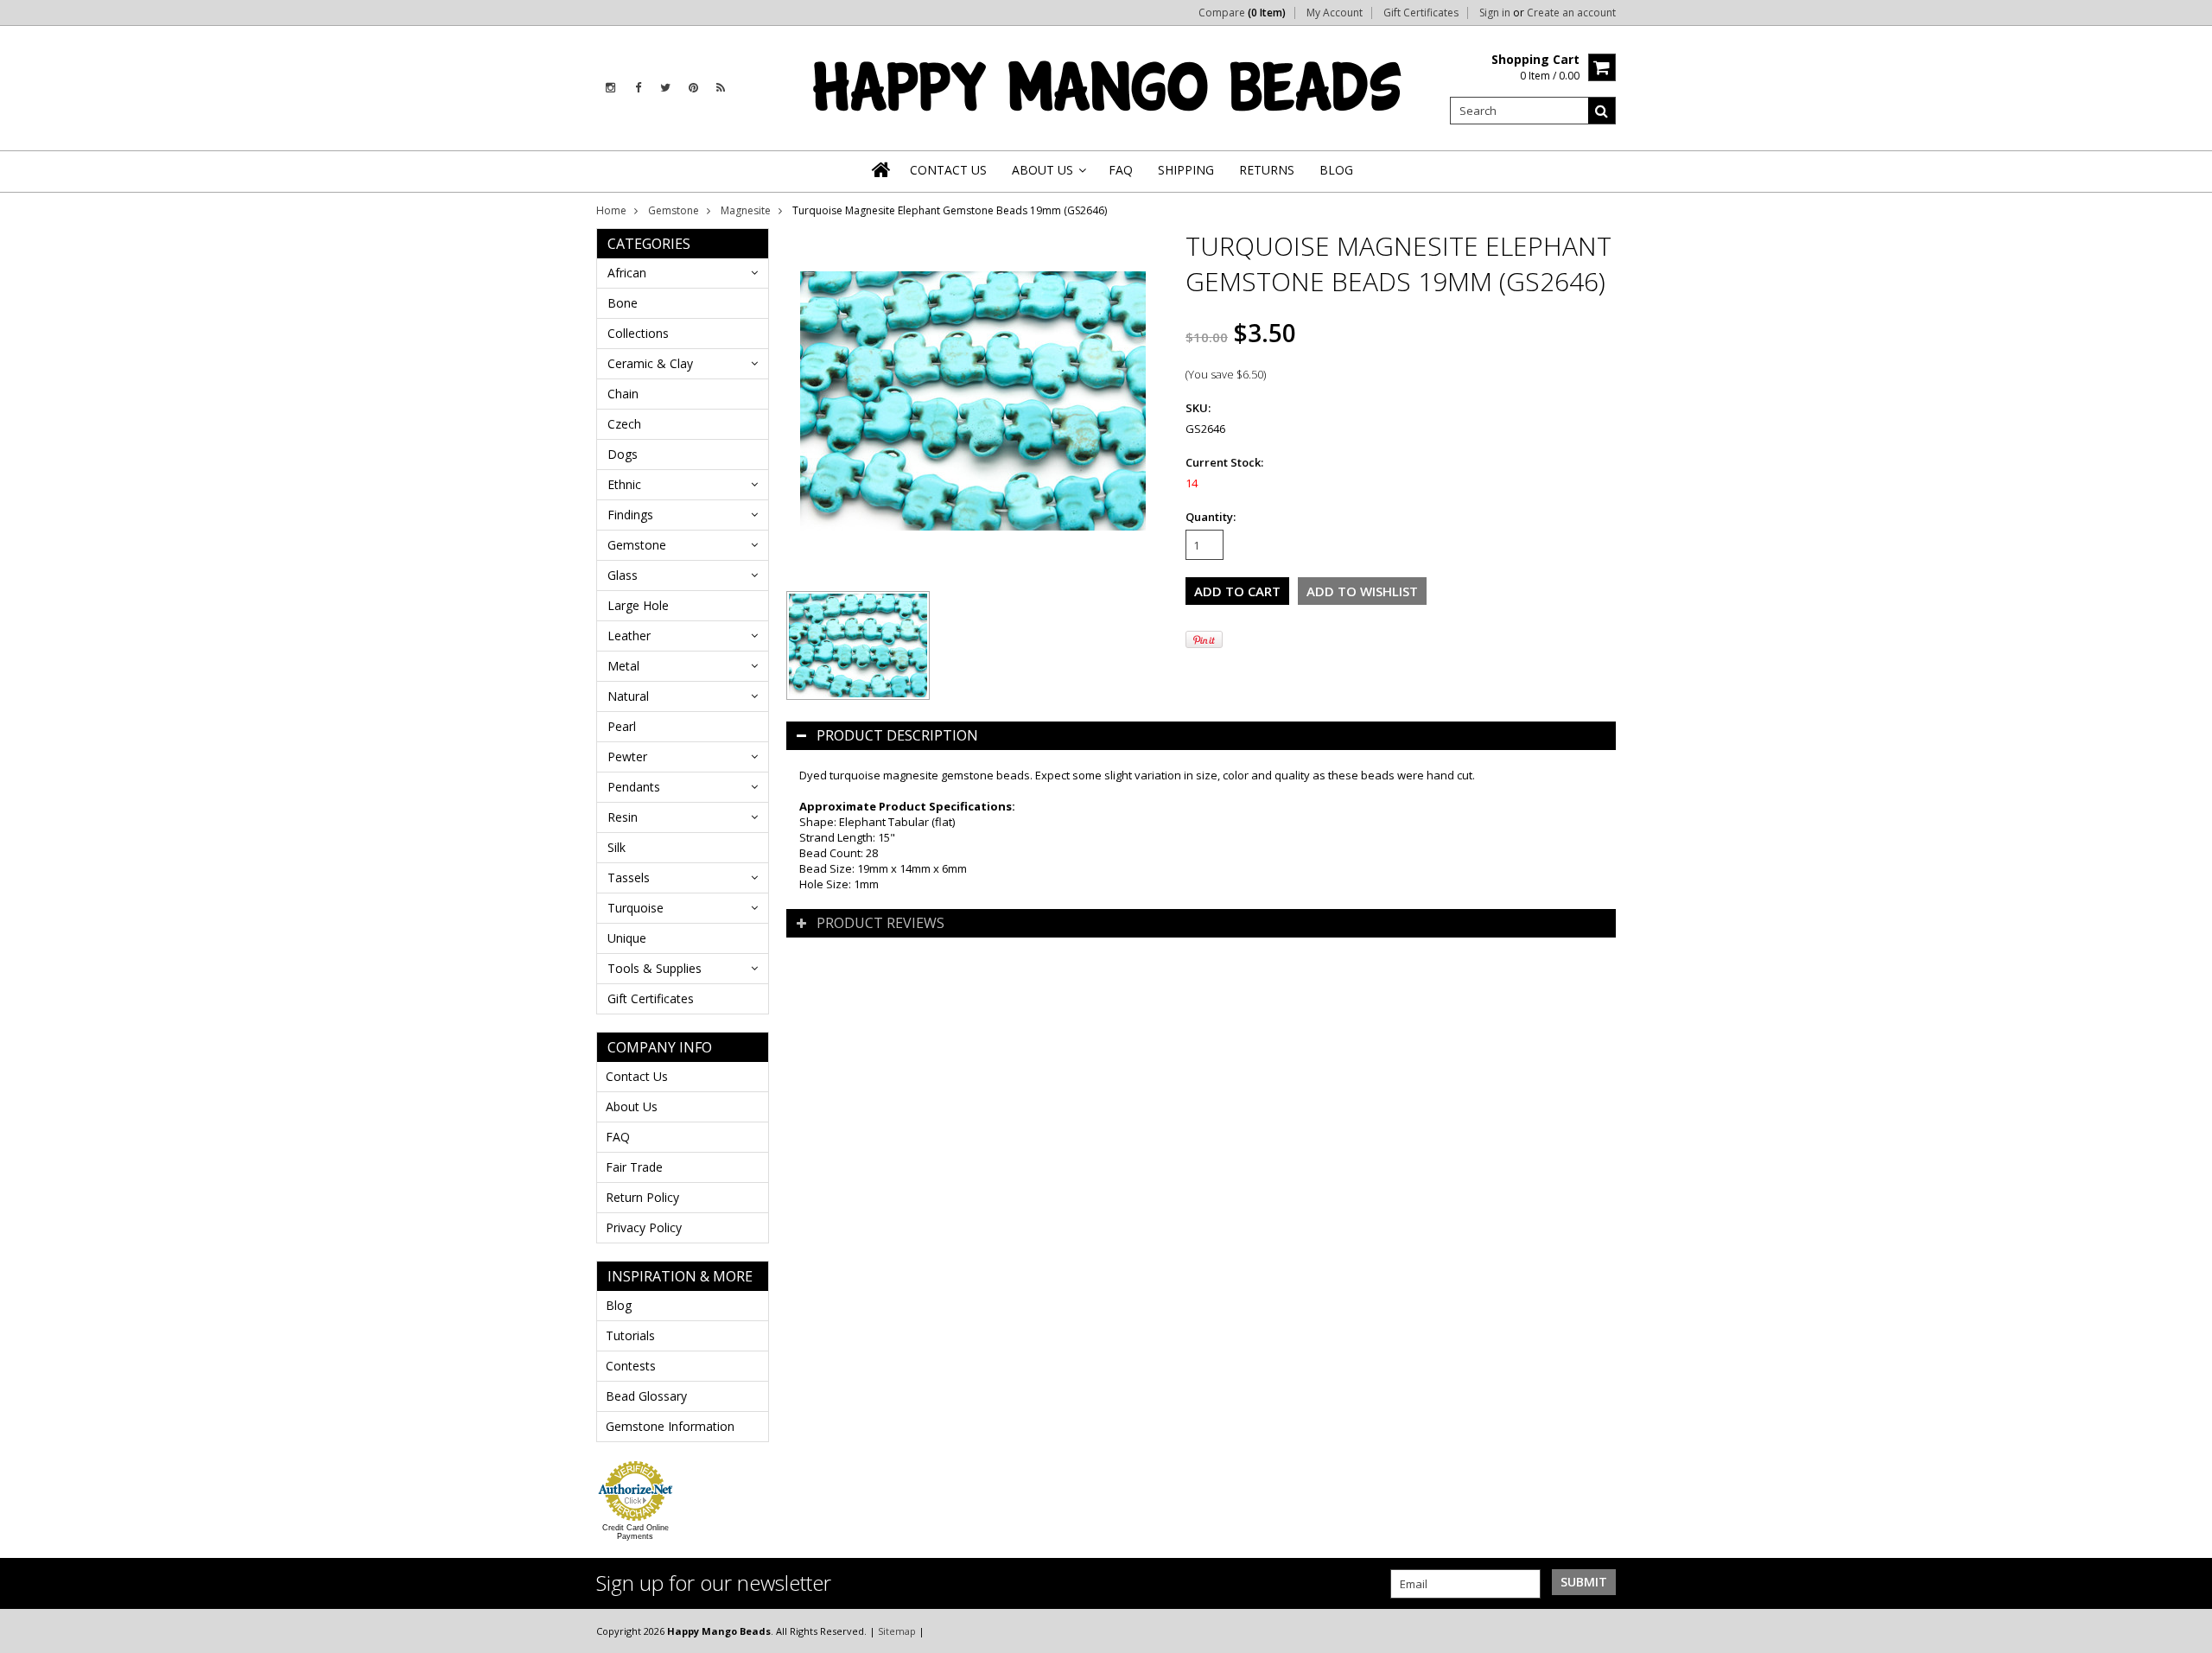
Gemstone (674, 210)
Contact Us (637, 1076)
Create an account (1571, 13)
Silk (617, 847)
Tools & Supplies (655, 968)
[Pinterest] (693, 88)
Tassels (629, 877)
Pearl (622, 726)
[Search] (1602, 111)
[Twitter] (665, 88)
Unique (627, 938)
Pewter (627, 757)
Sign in (1495, 13)
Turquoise (636, 908)
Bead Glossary (646, 1396)
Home (611, 210)
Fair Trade (634, 1167)
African (627, 273)
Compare (1242, 13)
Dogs (623, 454)
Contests (631, 1366)
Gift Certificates (1421, 13)
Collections (638, 333)
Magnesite (746, 210)
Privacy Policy (644, 1227)
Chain (623, 394)
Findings (630, 515)
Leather (629, 636)
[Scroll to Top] (2186, 1631)
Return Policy (642, 1197)
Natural (628, 696)
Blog (619, 1305)
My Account (1335, 13)
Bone (623, 303)
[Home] (882, 169)
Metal (623, 666)
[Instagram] (610, 88)
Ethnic (624, 484)
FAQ (618, 1137)
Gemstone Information (670, 1426)
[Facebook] (638, 88)
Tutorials (630, 1335)
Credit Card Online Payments (636, 1532)
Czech (624, 424)
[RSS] (721, 88)
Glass (623, 575)
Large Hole (638, 605)
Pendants (634, 787)
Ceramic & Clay (650, 363)
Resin (623, 817)
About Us (632, 1106)
